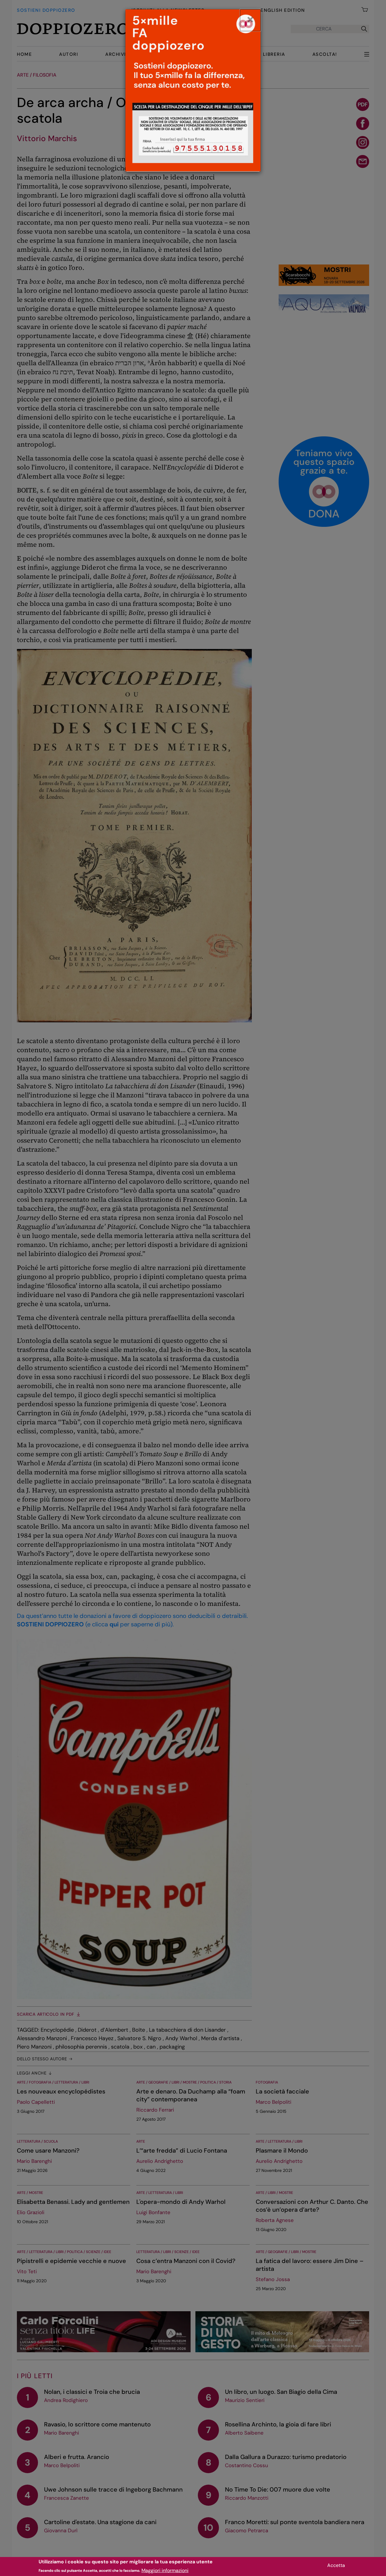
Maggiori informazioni (165, 2570)
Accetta (336, 2565)
